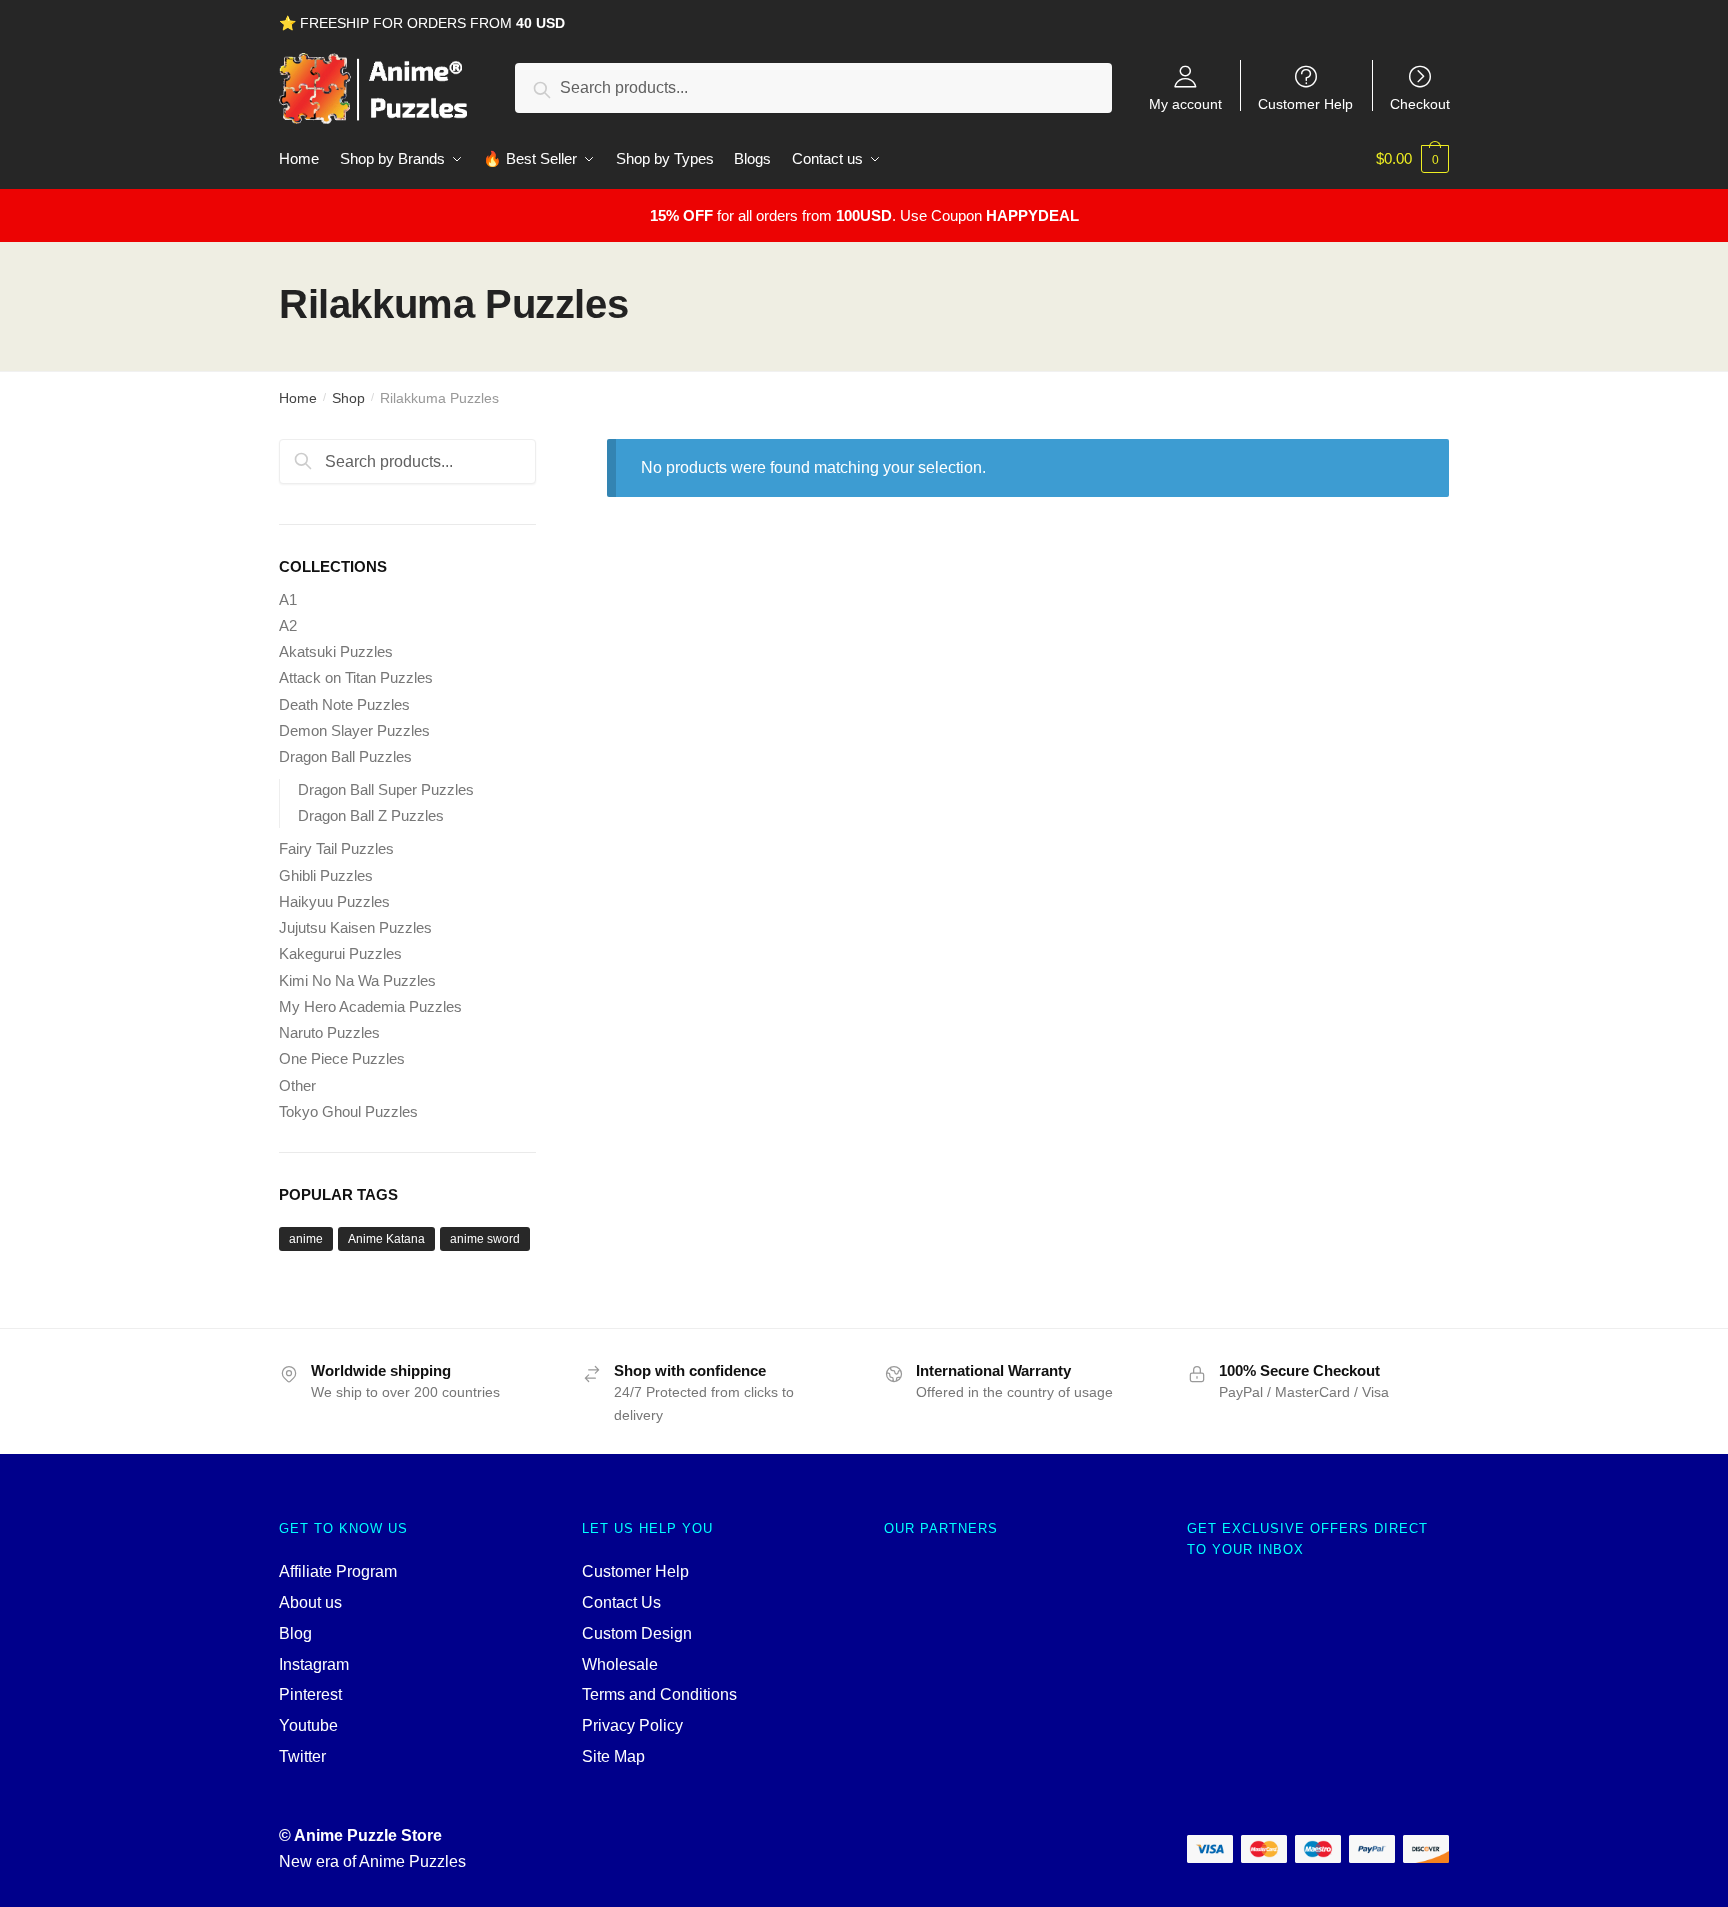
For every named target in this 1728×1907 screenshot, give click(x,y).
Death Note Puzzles (344, 704)
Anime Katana (386, 1239)
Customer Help (1305, 103)
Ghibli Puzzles (326, 875)
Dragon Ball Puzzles (345, 756)
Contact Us (621, 1602)
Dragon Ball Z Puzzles (371, 815)
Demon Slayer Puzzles (354, 730)
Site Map (613, 1756)
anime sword (485, 1239)
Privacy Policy (632, 1725)
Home (298, 398)
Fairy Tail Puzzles (336, 848)
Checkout (1420, 103)
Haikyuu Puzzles (334, 901)
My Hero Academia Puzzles (370, 1006)
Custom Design (637, 1633)
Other (297, 1085)
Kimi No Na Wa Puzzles (357, 980)
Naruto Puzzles (329, 1032)
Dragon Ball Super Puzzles (386, 789)
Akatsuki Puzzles (336, 651)
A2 (288, 625)
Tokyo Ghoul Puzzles (348, 1111)
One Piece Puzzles (342, 1058)
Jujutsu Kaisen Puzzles (355, 927)
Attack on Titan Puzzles (356, 677)
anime (306, 1239)
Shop (348, 398)
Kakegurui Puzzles (340, 953)
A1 (288, 599)
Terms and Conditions (659, 1694)
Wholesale (620, 1664)
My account (1185, 103)
